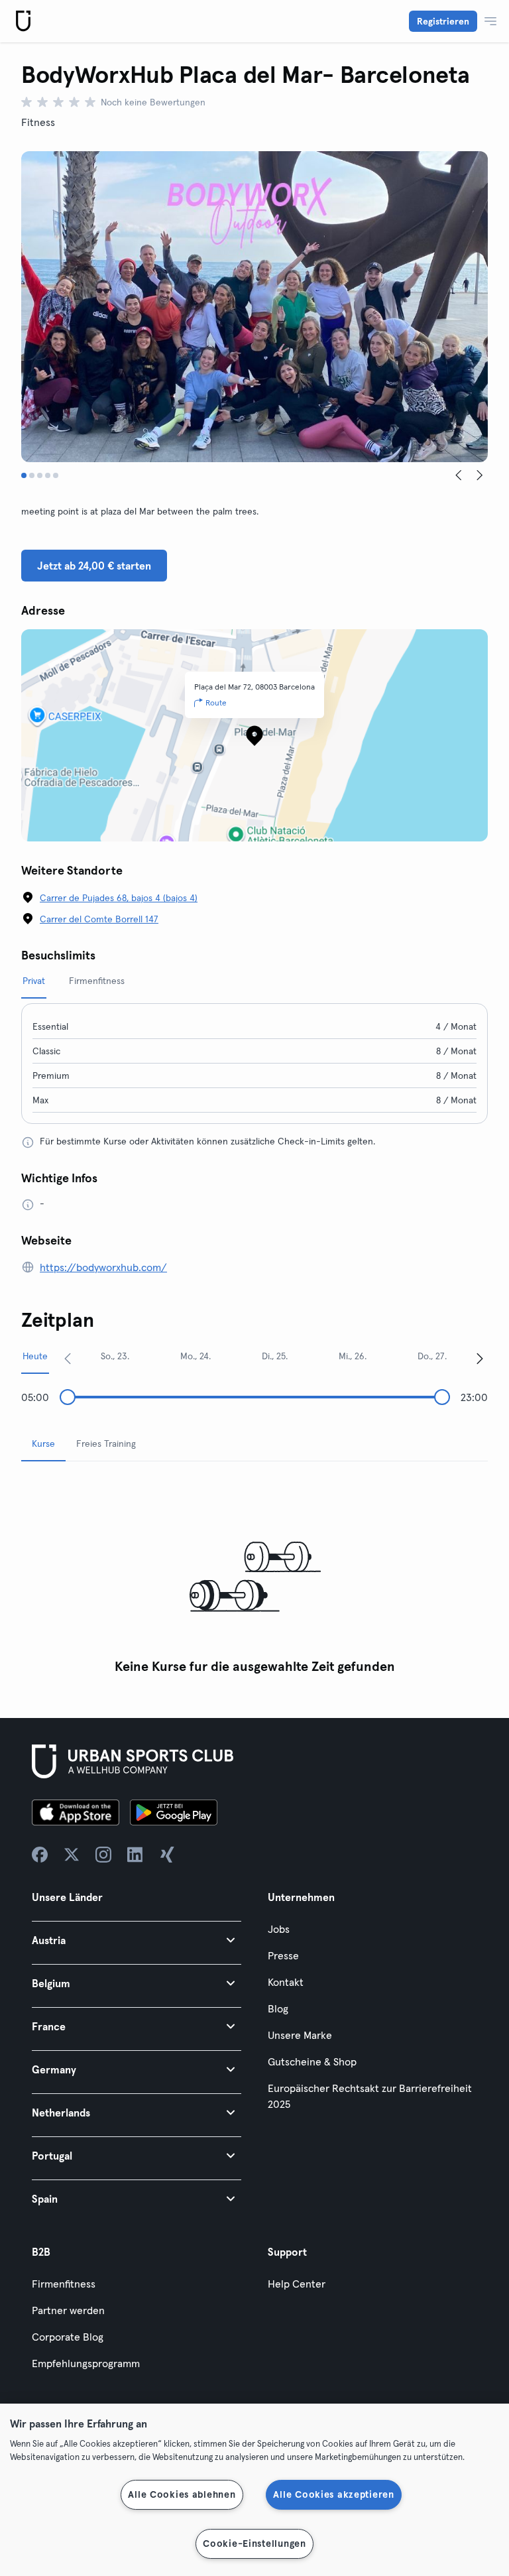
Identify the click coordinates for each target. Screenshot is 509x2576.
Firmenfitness (64, 2284)
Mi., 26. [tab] (353, 1356)
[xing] (167, 1855)
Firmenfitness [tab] (97, 981)
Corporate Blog (68, 2337)
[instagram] (103, 1855)
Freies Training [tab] (106, 1443)
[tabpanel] (254, 1576)
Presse (283, 1955)
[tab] (24, 475)
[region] (254, 2490)
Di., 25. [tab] (275, 1356)
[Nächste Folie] (480, 475)
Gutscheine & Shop (312, 2061)
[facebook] (40, 1855)
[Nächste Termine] (480, 1358)
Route (216, 703)
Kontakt (286, 1982)
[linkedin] (135, 1855)
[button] (137, 1940)
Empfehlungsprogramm (86, 2363)
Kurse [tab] (43, 1443)
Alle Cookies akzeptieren (333, 2494)
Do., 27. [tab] (432, 1356)
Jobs (279, 1929)
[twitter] (72, 1855)
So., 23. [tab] (115, 1356)
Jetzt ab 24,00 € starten (94, 566)
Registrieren (443, 21)
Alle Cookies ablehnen (182, 2494)
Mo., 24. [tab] (196, 1356)
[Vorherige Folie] (459, 475)
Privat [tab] (34, 981)
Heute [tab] (35, 1356)
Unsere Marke (300, 2035)
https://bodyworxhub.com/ (103, 1267)
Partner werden (68, 2310)
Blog (278, 2008)
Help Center (297, 2284)
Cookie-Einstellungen (254, 2544)
